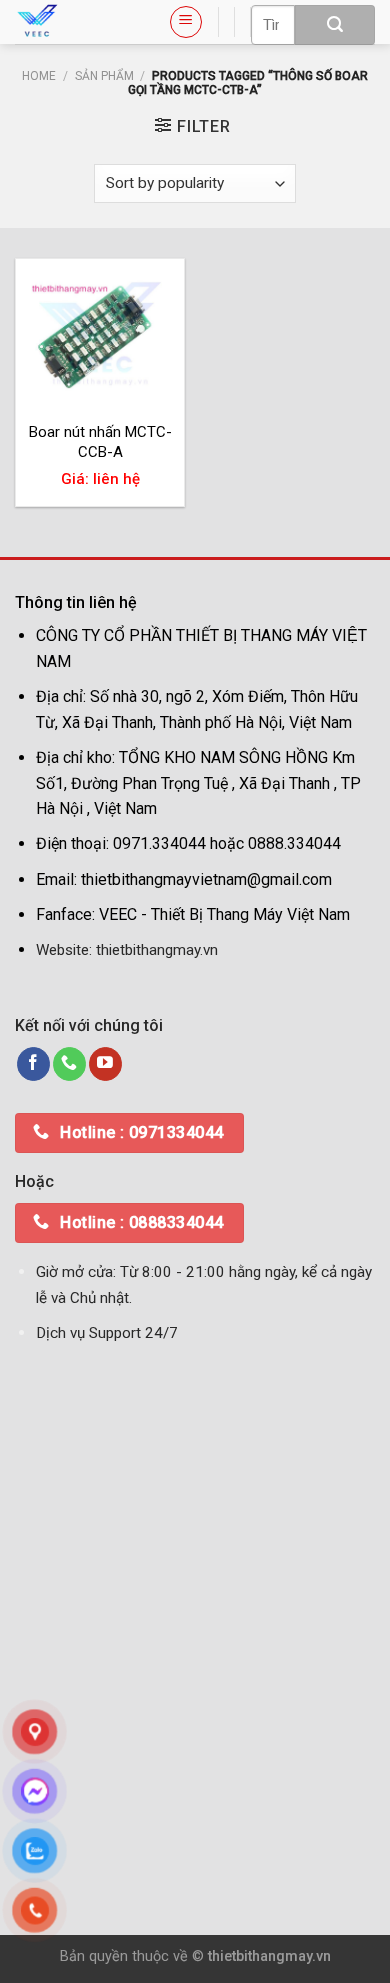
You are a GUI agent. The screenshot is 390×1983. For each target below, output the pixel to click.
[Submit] (335, 25)
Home (39, 76)
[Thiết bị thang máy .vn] (76, 22)
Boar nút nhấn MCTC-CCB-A (100, 442)
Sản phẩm (104, 76)
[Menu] (186, 22)
